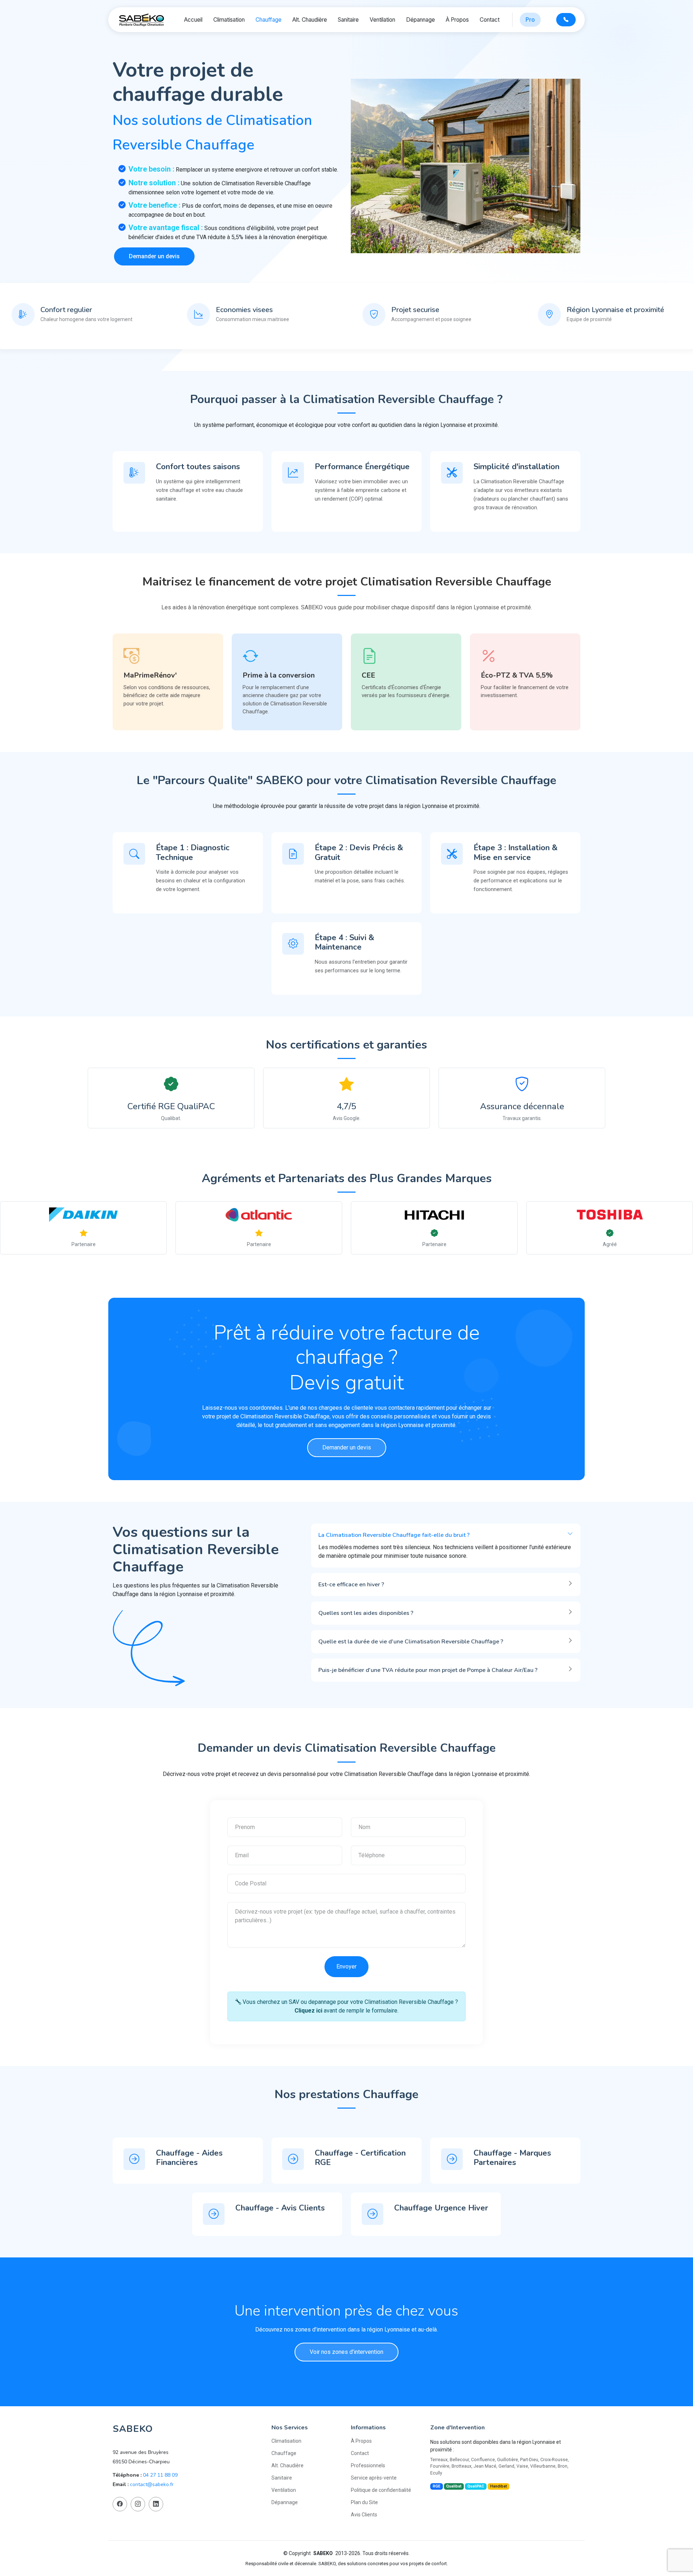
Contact (490, 20)
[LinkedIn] (156, 2504)
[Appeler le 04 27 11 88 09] (566, 20)
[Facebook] (120, 2504)
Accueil (193, 20)
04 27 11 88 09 (160, 2475)
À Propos (457, 20)
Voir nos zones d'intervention (346, 2352)
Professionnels (368, 2465)
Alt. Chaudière (310, 20)
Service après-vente (374, 2478)
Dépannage (420, 20)
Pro (530, 20)
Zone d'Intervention (457, 2428)
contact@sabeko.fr (152, 2484)
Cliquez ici (308, 2011)
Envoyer (346, 1966)
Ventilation (382, 20)
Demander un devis (154, 256)
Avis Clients (364, 2515)
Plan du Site (364, 2502)
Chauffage (269, 20)
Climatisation (229, 20)
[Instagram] (138, 2504)
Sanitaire (348, 20)
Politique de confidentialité (381, 2490)
